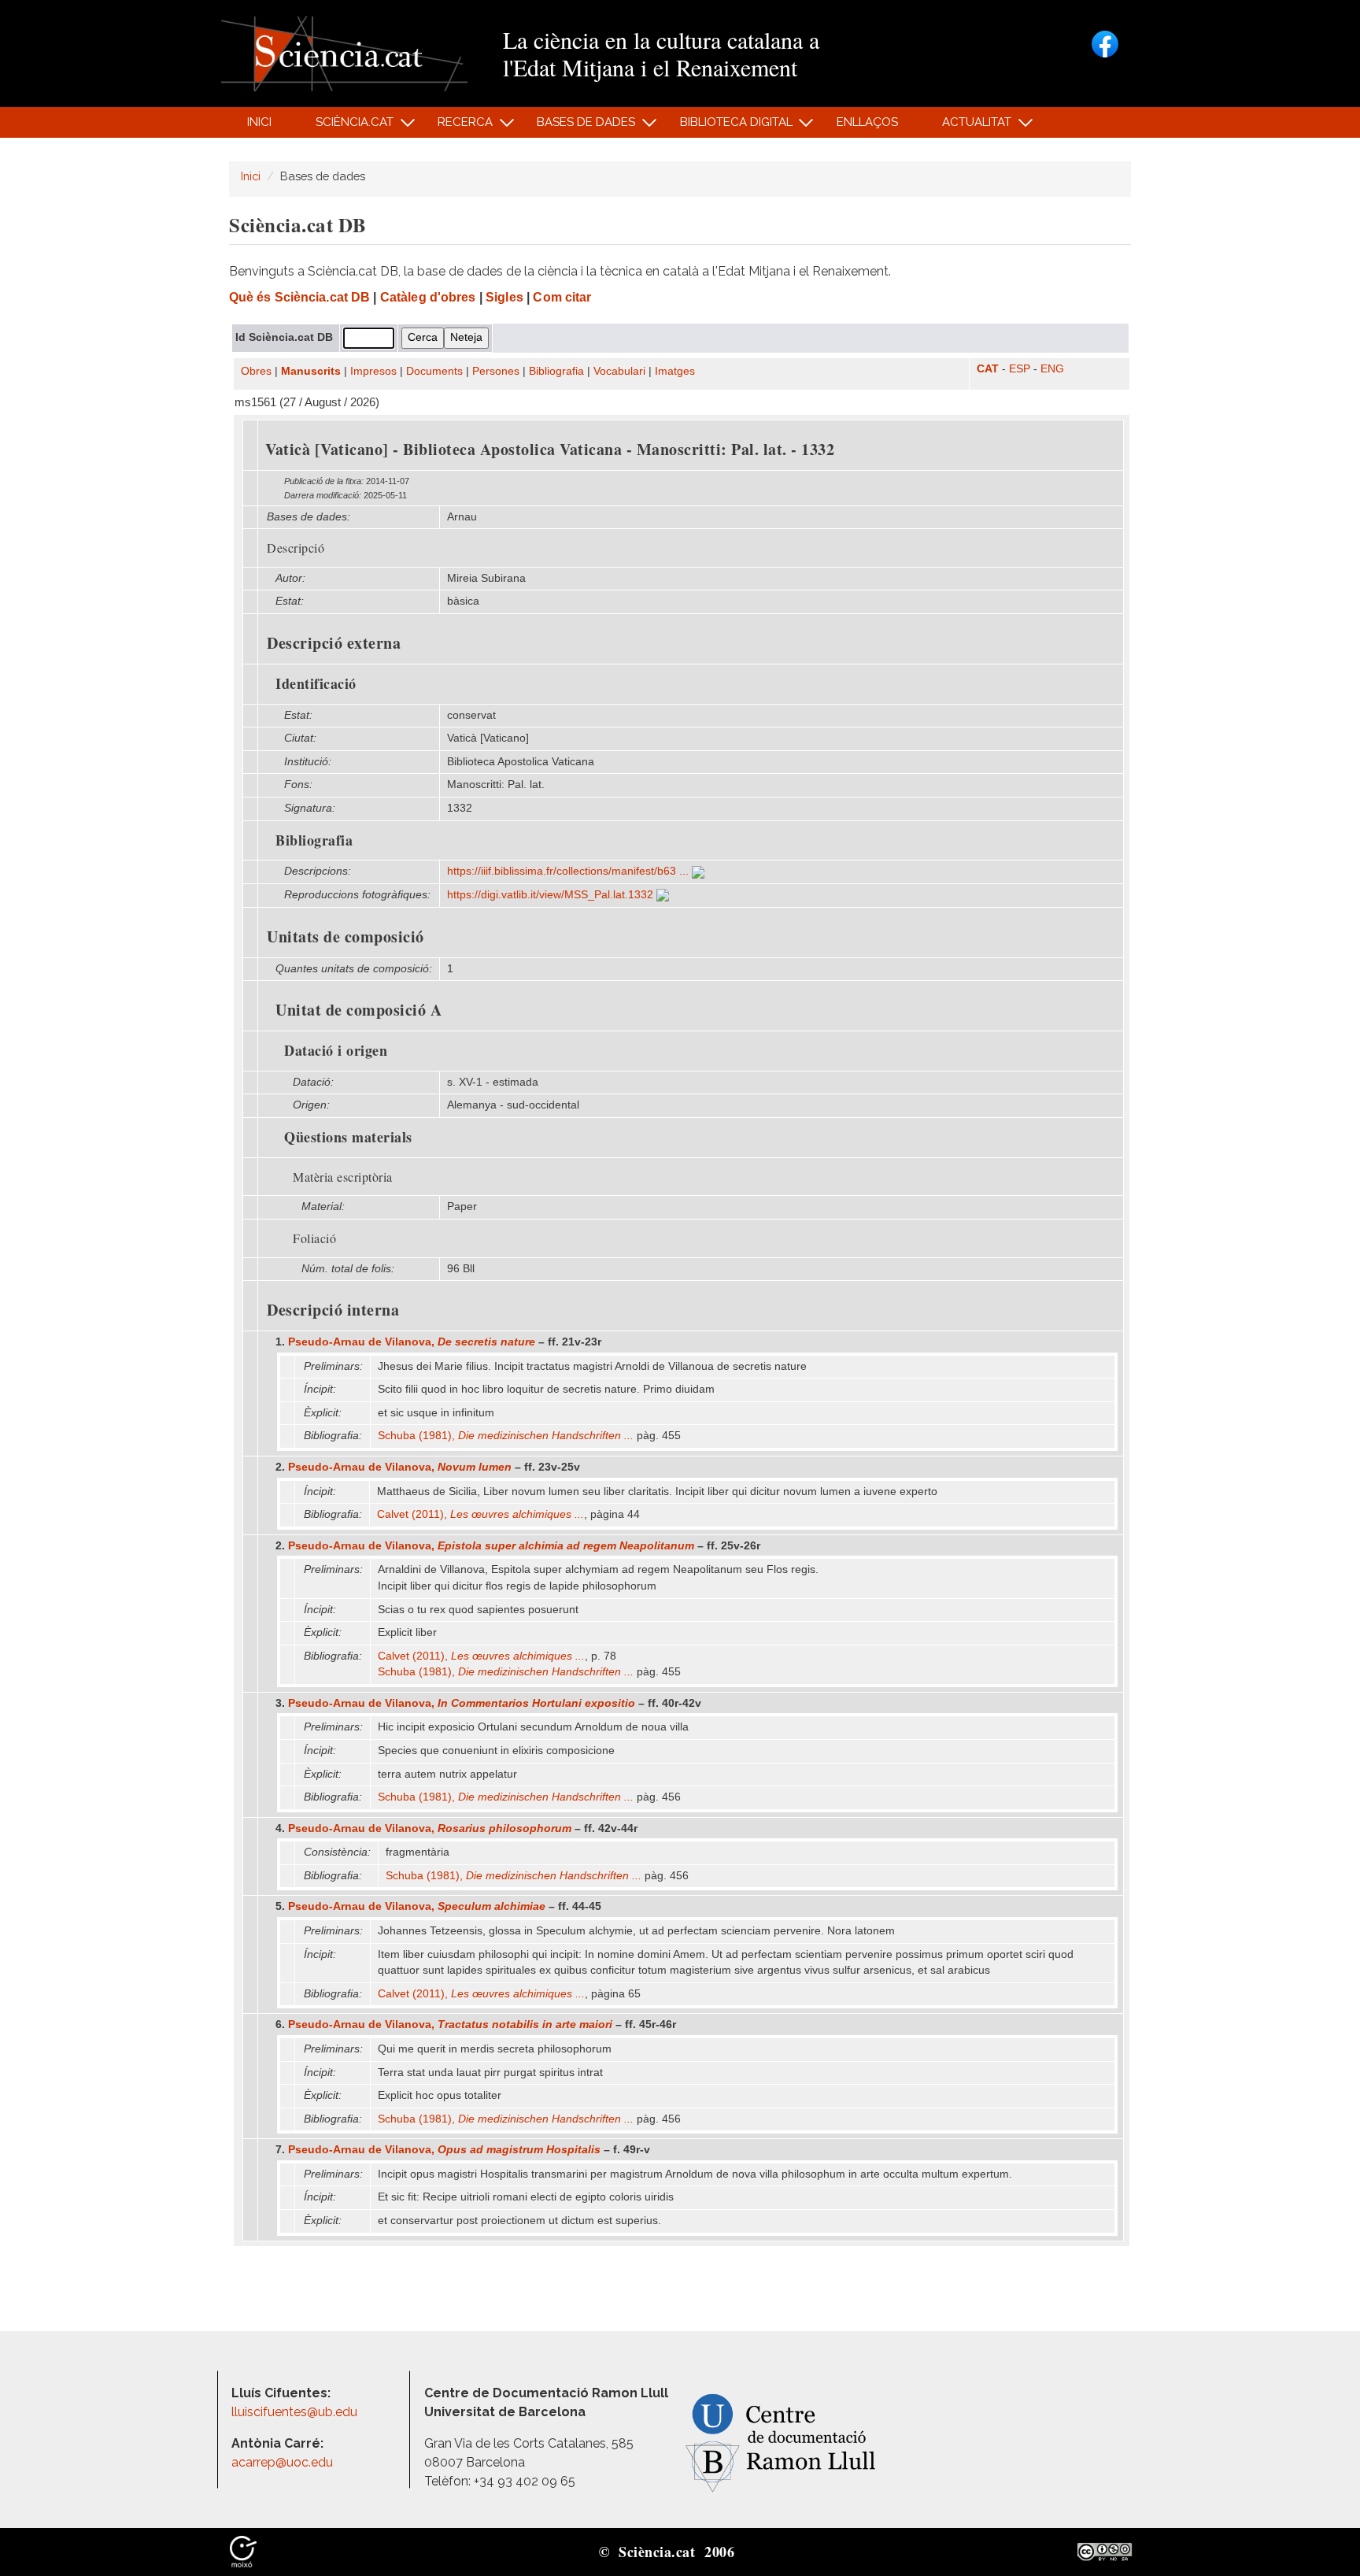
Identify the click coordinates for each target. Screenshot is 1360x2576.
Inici (259, 122)
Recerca (457, 126)
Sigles (504, 297)
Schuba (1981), (506, 1436)
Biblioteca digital (727, 126)
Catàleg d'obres (428, 297)
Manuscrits (311, 371)
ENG (1052, 369)
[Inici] (344, 52)
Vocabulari (619, 371)
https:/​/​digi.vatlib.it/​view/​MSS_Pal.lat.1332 (552, 895)
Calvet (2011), (480, 1514)
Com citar (562, 297)
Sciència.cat (346, 126)
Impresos (373, 371)
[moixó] (243, 2551)
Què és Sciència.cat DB (299, 297)
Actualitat (968, 126)
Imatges (675, 371)
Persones (496, 371)
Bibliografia (556, 371)
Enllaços (867, 122)
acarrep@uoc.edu (282, 2462)
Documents (434, 371)
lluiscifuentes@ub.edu (296, 2412)
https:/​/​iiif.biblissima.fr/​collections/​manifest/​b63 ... (569, 871)
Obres (256, 371)
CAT (988, 369)
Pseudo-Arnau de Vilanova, (412, 1342)
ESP (1020, 369)
